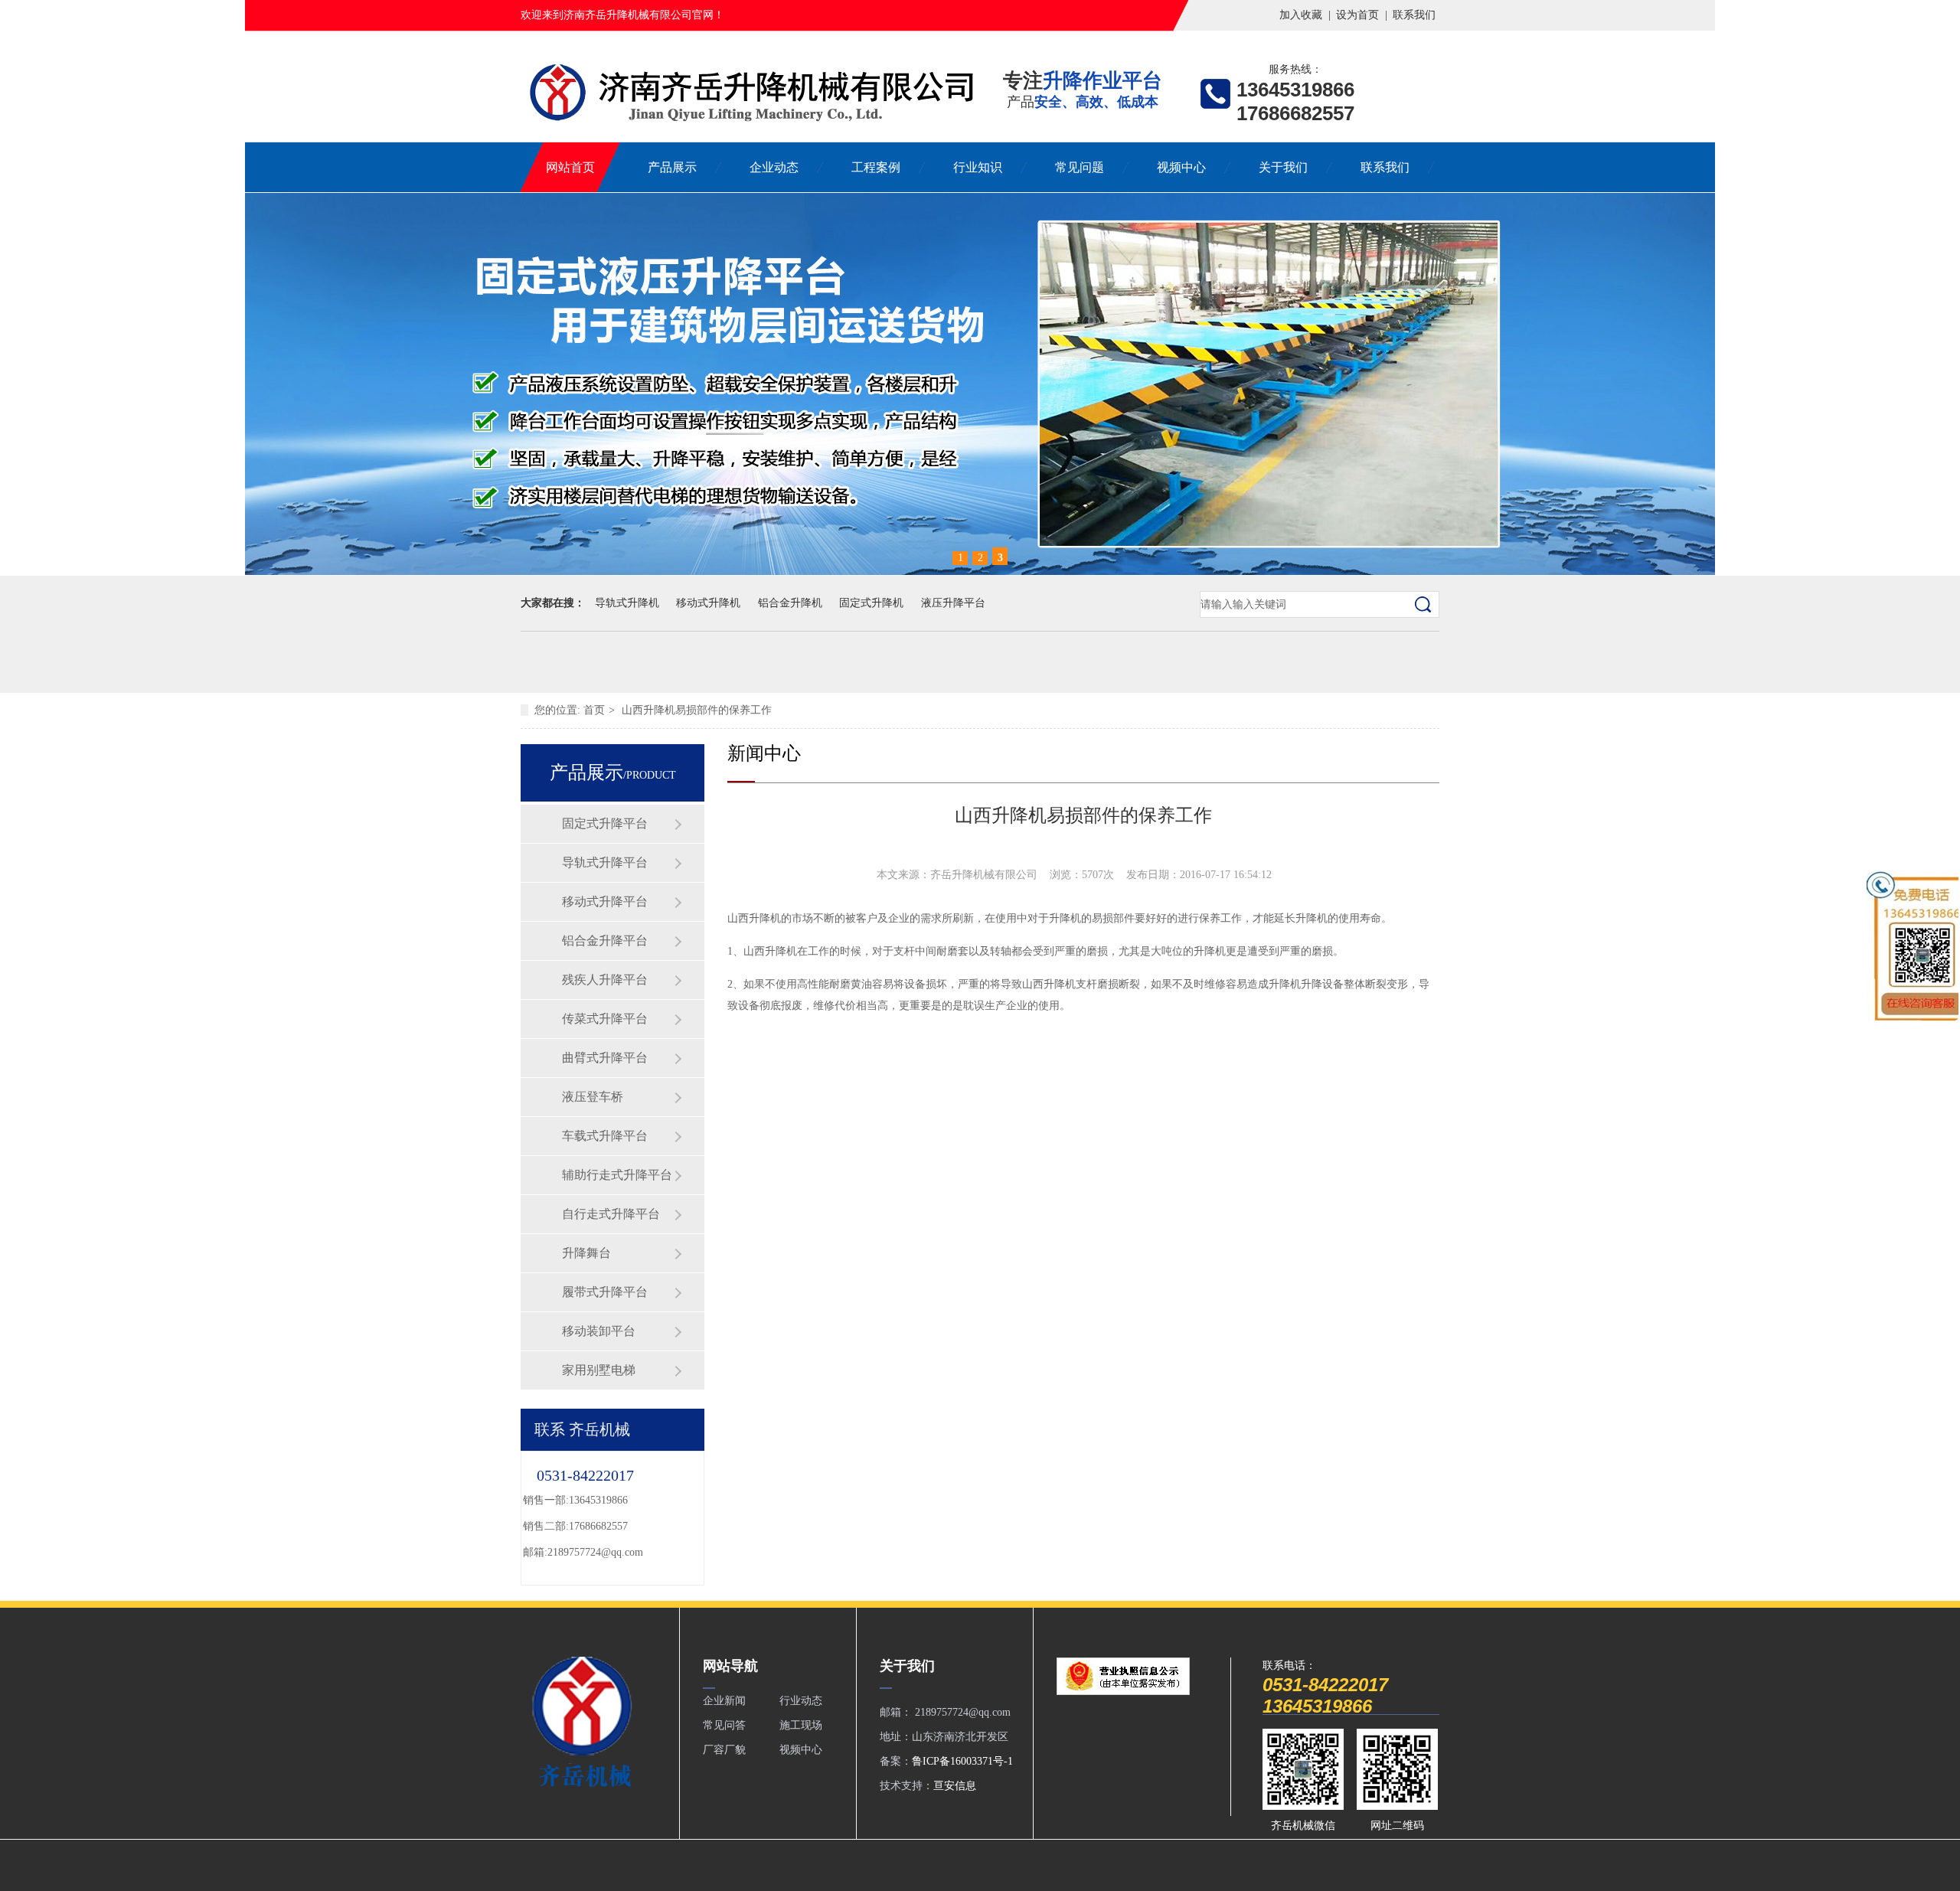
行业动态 (801, 1701)
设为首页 (1357, 15)
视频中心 (1181, 167)
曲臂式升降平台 (605, 1058)
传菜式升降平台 (605, 1019)
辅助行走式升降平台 (617, 1175)
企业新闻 (724, 1701)
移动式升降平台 (605, 901)
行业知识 (978, 167)
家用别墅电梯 (599, 1370)
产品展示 (672, 167)
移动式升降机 (708, 603)
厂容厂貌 (724, 1750)
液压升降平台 (953, 603)
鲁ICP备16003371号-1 (962, 1761)
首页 (594, 710)
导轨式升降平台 (605, 862)
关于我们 (1283, 167)
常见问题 (1080, 167)
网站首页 (570, 167)
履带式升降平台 (605, 1292)
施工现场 (801, 1725)
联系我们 (1414, 15)
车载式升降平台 (605, 1136)
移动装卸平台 (599, 1331)
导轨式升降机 (627, 603)
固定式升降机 (871, 603)
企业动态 (774, 167)
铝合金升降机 (790, 603)
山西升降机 (754, 918)
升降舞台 (586, 1253)
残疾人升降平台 (605, 980)
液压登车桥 (593, 1097)
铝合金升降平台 (605, 941)
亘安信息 (955, 1786)
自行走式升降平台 (611, 1214)
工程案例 (876, 167)
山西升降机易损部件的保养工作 (697, 710)
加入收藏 (1301, 15)
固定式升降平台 (605, 823)
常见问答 (724, 1725)
